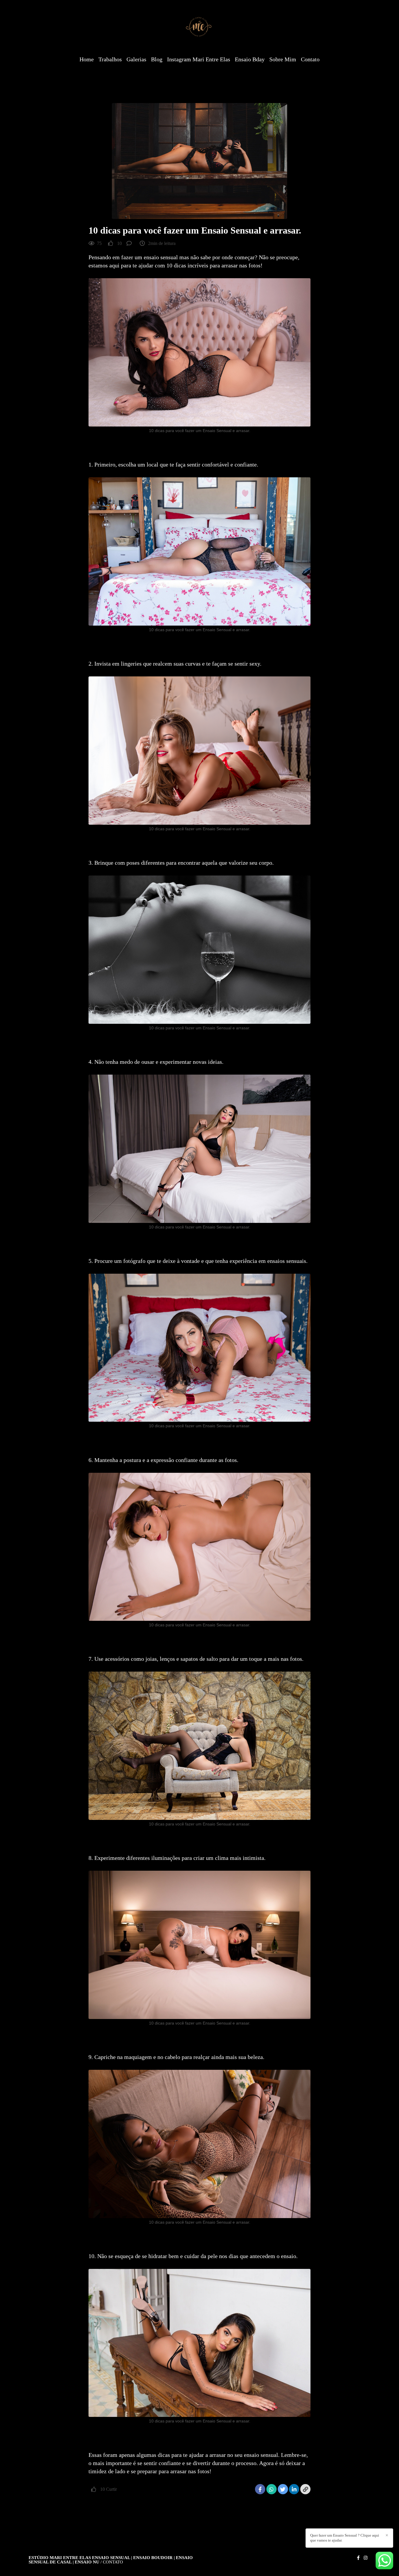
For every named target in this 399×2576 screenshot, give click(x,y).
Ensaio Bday (250, 59)
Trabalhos (110, 59)
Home (87, 59)
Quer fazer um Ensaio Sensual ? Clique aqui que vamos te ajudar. (345, 2538)
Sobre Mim (283, 59)
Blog (157, 59)
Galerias (136, 59)
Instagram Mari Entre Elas (199, 59)
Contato (310, 59)
